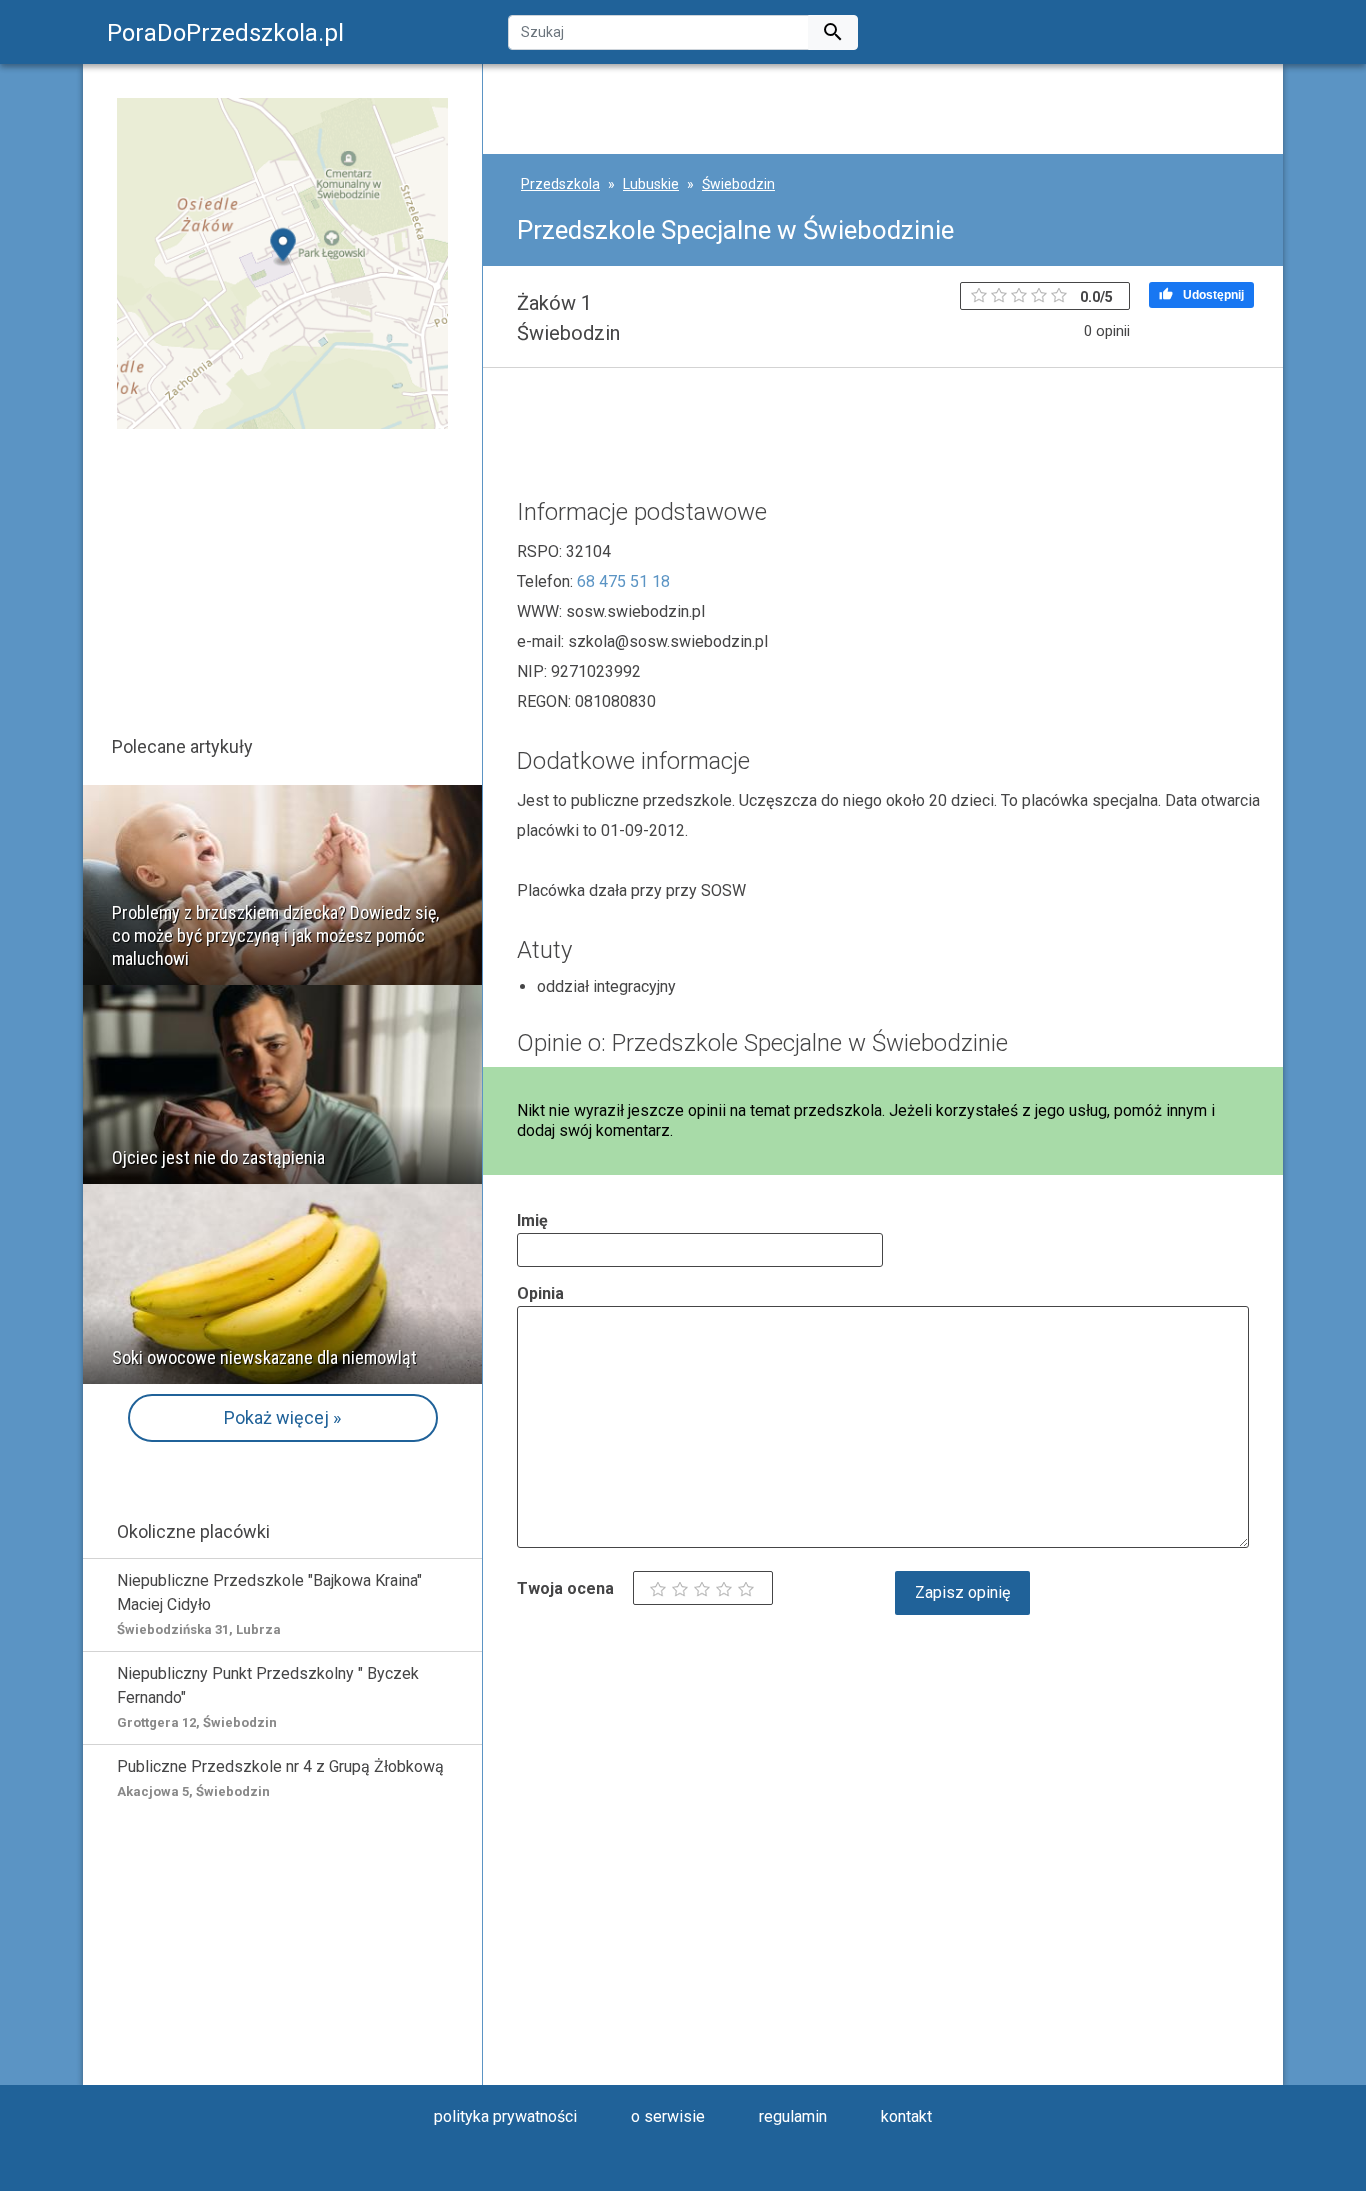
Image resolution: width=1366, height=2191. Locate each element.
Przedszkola (560, 184)
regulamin (793, 2116)
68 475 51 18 (623, 581)
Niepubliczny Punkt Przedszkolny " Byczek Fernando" (268, 1697)
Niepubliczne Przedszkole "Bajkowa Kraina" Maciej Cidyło (269, 1604)
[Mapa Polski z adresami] (282, 262)
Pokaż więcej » (282, 1417)
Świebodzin (738, 184)
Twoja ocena (565, 1588)
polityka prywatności (505, 2116)
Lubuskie (651, 184)
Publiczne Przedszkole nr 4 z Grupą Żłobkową (280, 1778)
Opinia (540, 1293)
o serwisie (668, 2116)
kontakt (906, 2116)
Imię (532, 1220)
